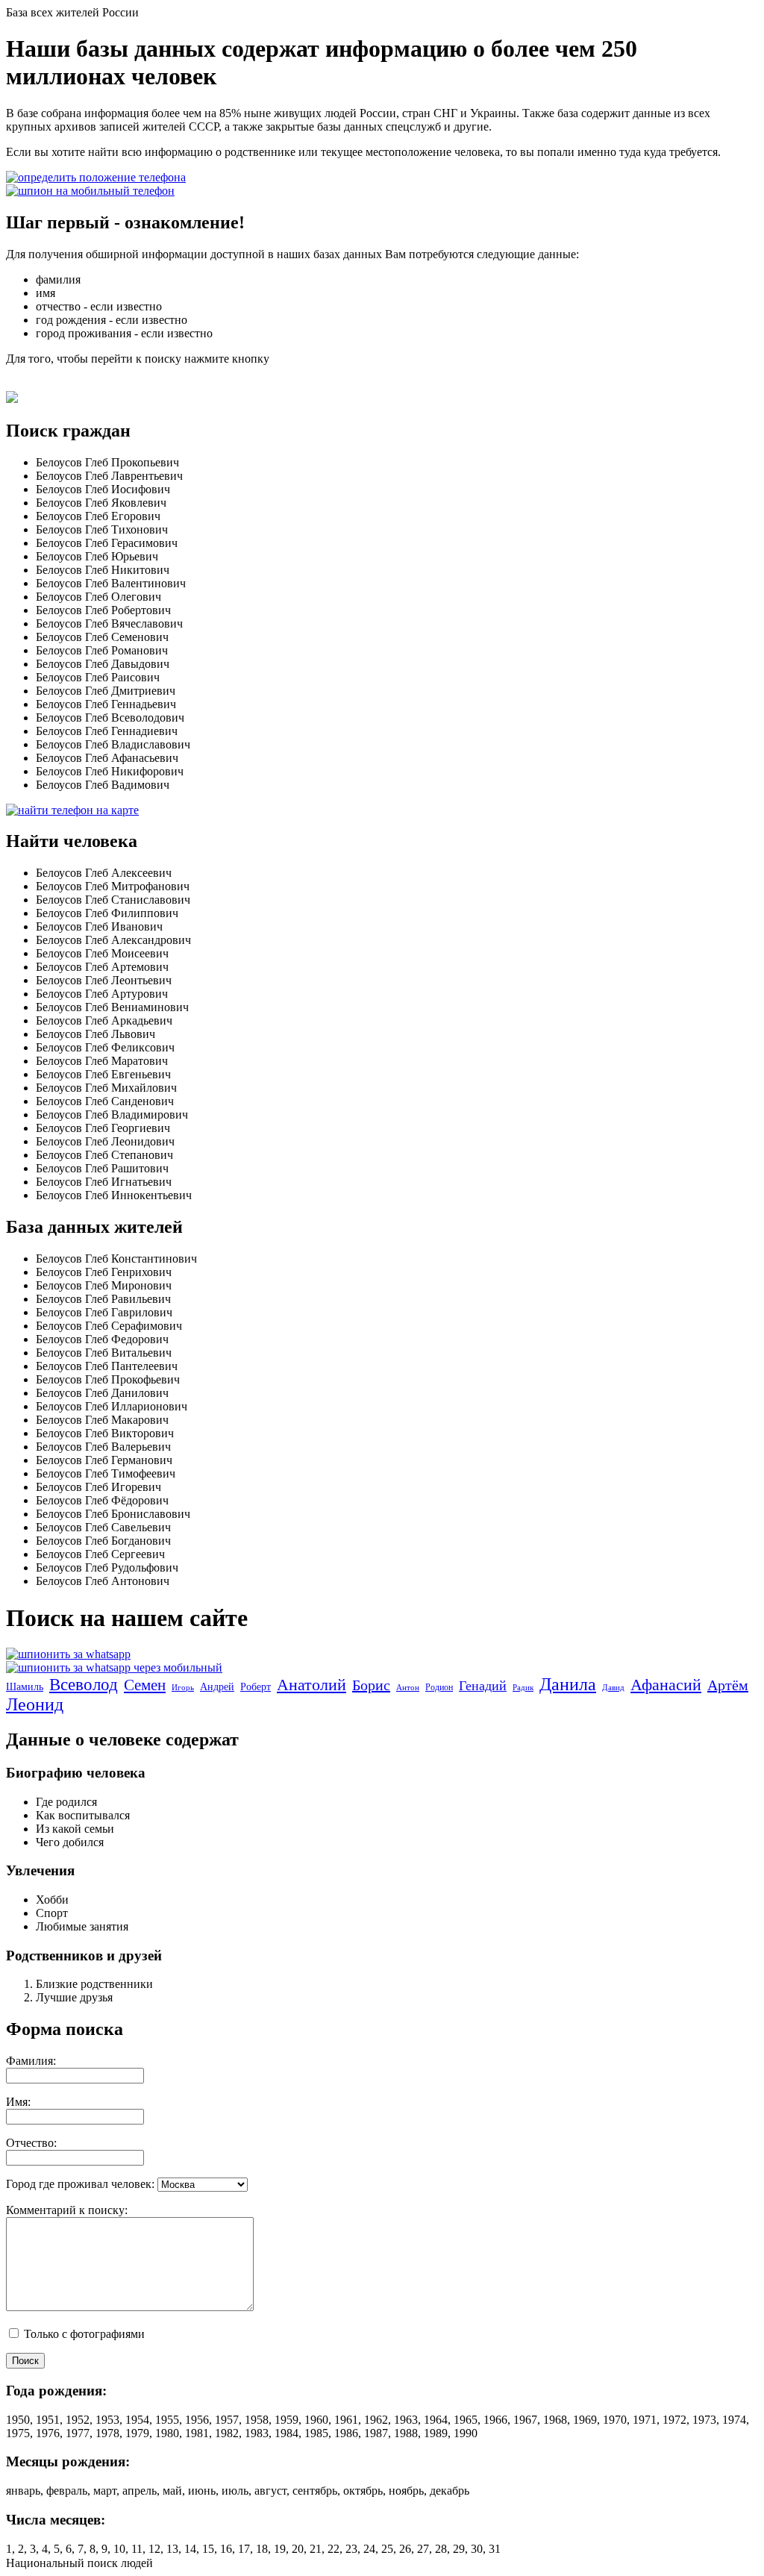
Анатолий (311, 1685)
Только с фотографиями (83, 2334)
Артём (728, 1685)
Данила (568, 1684)
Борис (371, 1685)
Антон (408, 1687)
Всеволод (84, 1685)
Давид (613, 1687)
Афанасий (666, 1685)
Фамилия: (31, 2061)
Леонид (35, 1704)
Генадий (483, 1686)
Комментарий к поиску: (67, 2210)
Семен (145, 1685)
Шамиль (25, 1687)
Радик (523, 1687)
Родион (439, 1687)
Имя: (18, 2102)
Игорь (183, 1687)
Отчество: (31, 2143)
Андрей (217, 1687)
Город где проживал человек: (80, 2184)
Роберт (256, 1687)
